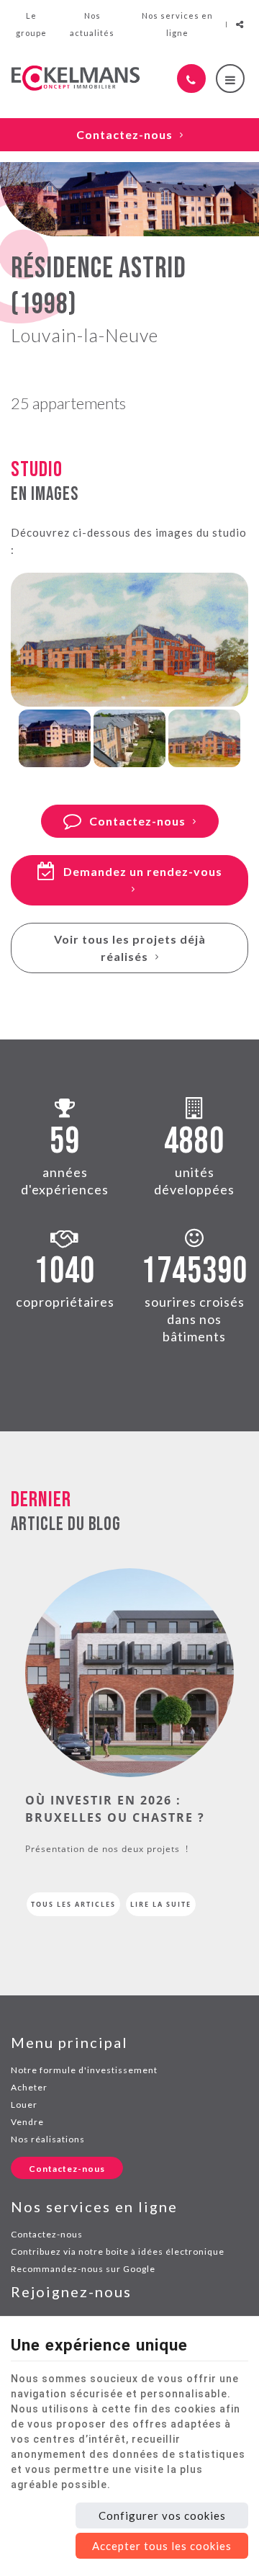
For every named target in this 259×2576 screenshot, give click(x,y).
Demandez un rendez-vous (143, 871)
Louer (24, 2105)
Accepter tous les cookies (162, 2546)
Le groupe (31, 24)
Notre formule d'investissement (84, 2070)
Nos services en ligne (177, 24)
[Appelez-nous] (191, 79)
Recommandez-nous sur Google (83, 2269)
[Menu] (230, 79)
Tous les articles (73, 1904)
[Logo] (76, 78)
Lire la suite (161, 1904)
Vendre (27, 2122)
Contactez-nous (124, 134)
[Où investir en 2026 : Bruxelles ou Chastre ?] (129, 1671)
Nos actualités (92, 24)
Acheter (29, 2087)
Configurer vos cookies (162, 2515)
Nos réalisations (48, 2139)
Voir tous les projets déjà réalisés (130, 948)
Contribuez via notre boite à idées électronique (118, 2251)
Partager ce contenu (240, 24)
